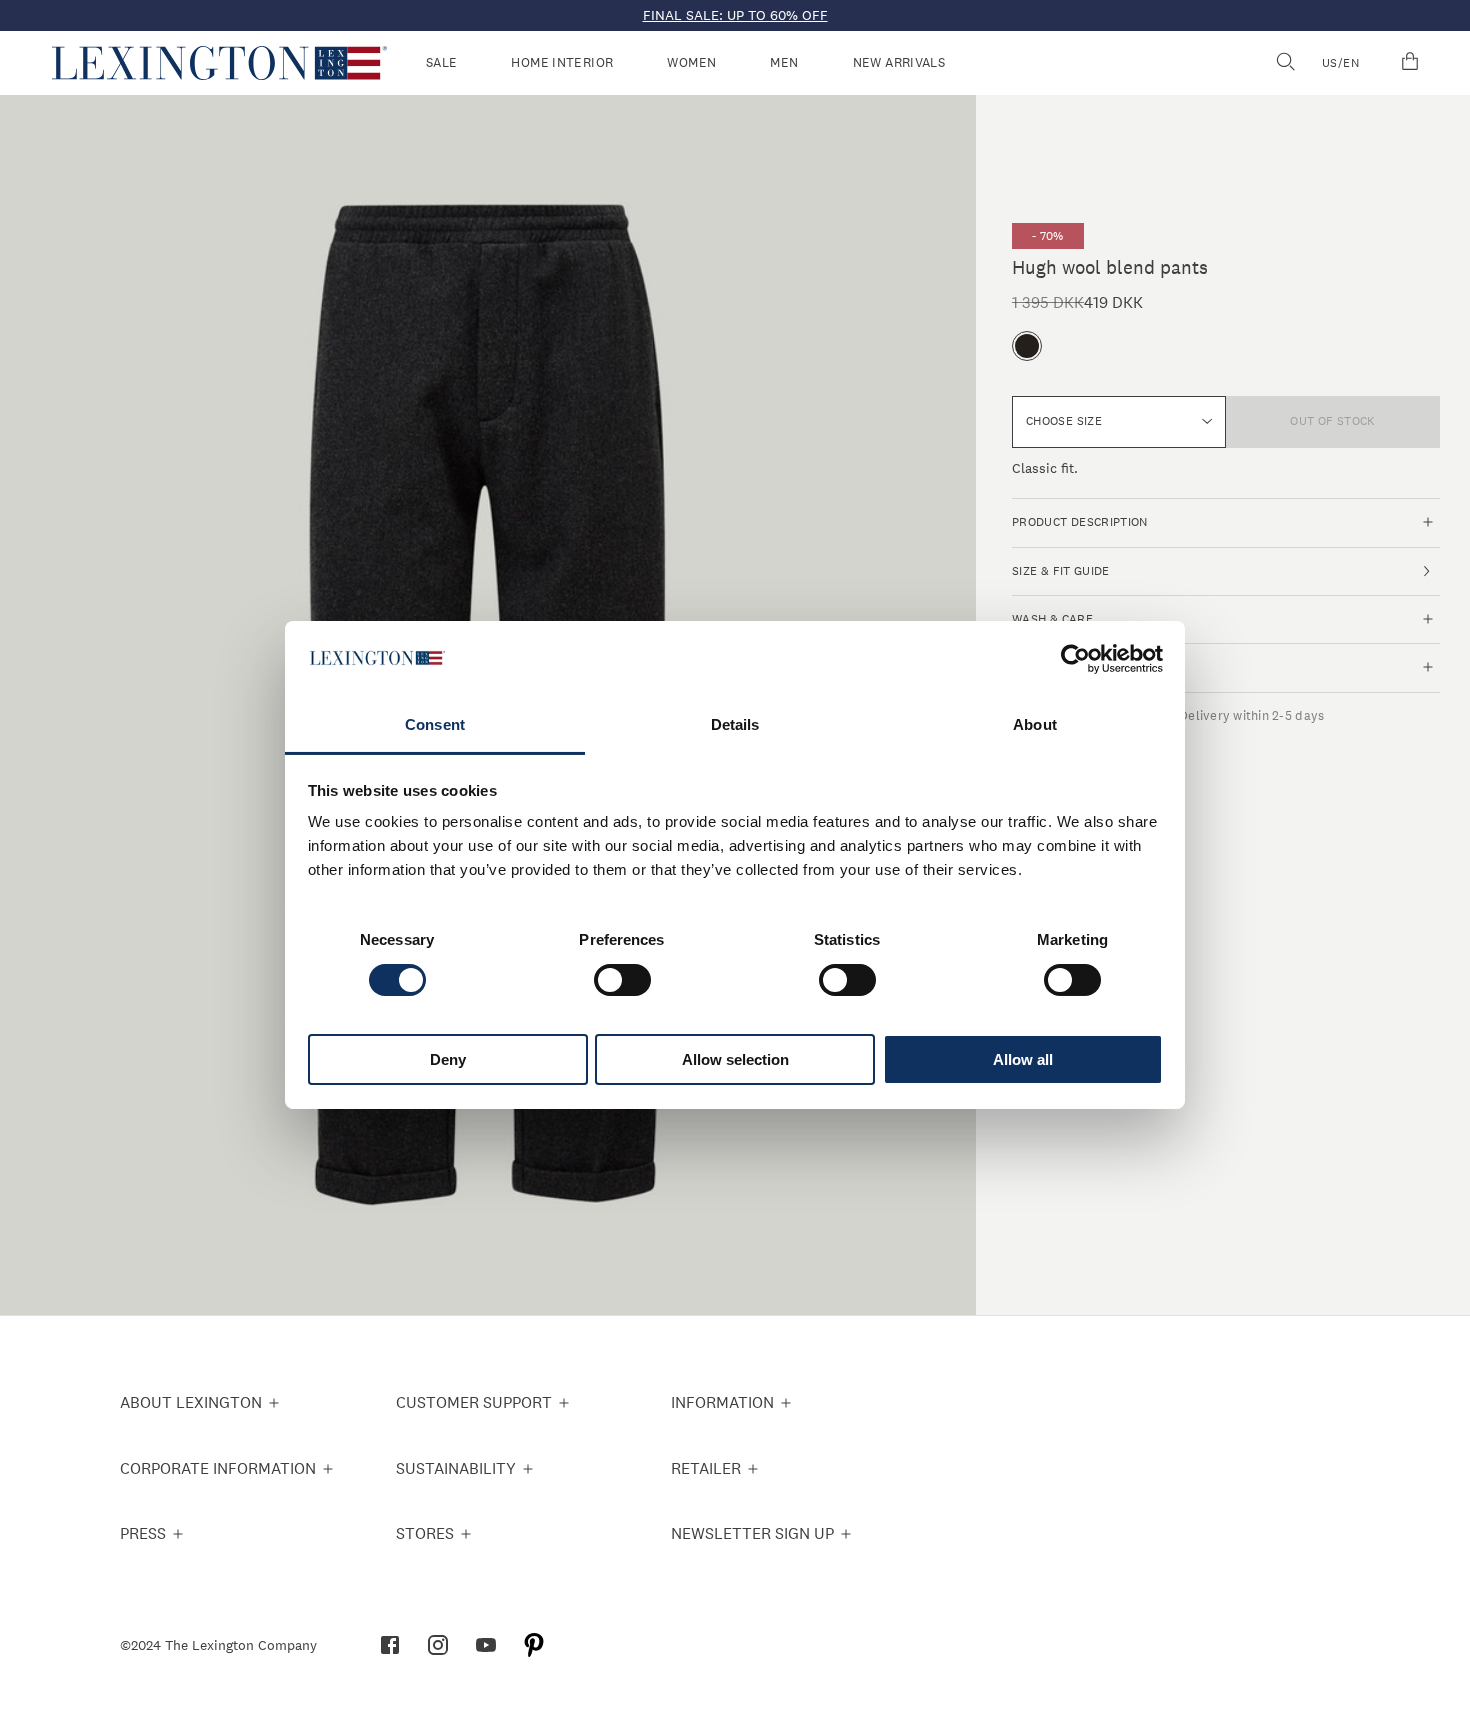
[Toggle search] (1285, 63)
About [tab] (1035, 724)
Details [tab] (735, 724)
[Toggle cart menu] (1410, 63)
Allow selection (735, 1059)
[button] (219, 63)
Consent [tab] (435, 724)
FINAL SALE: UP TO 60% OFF (735, 15)
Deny (448, 1059)
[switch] (622, 980)
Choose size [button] (1064, 421)
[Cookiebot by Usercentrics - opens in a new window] (1075, 659)
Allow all (1023, 1059)
